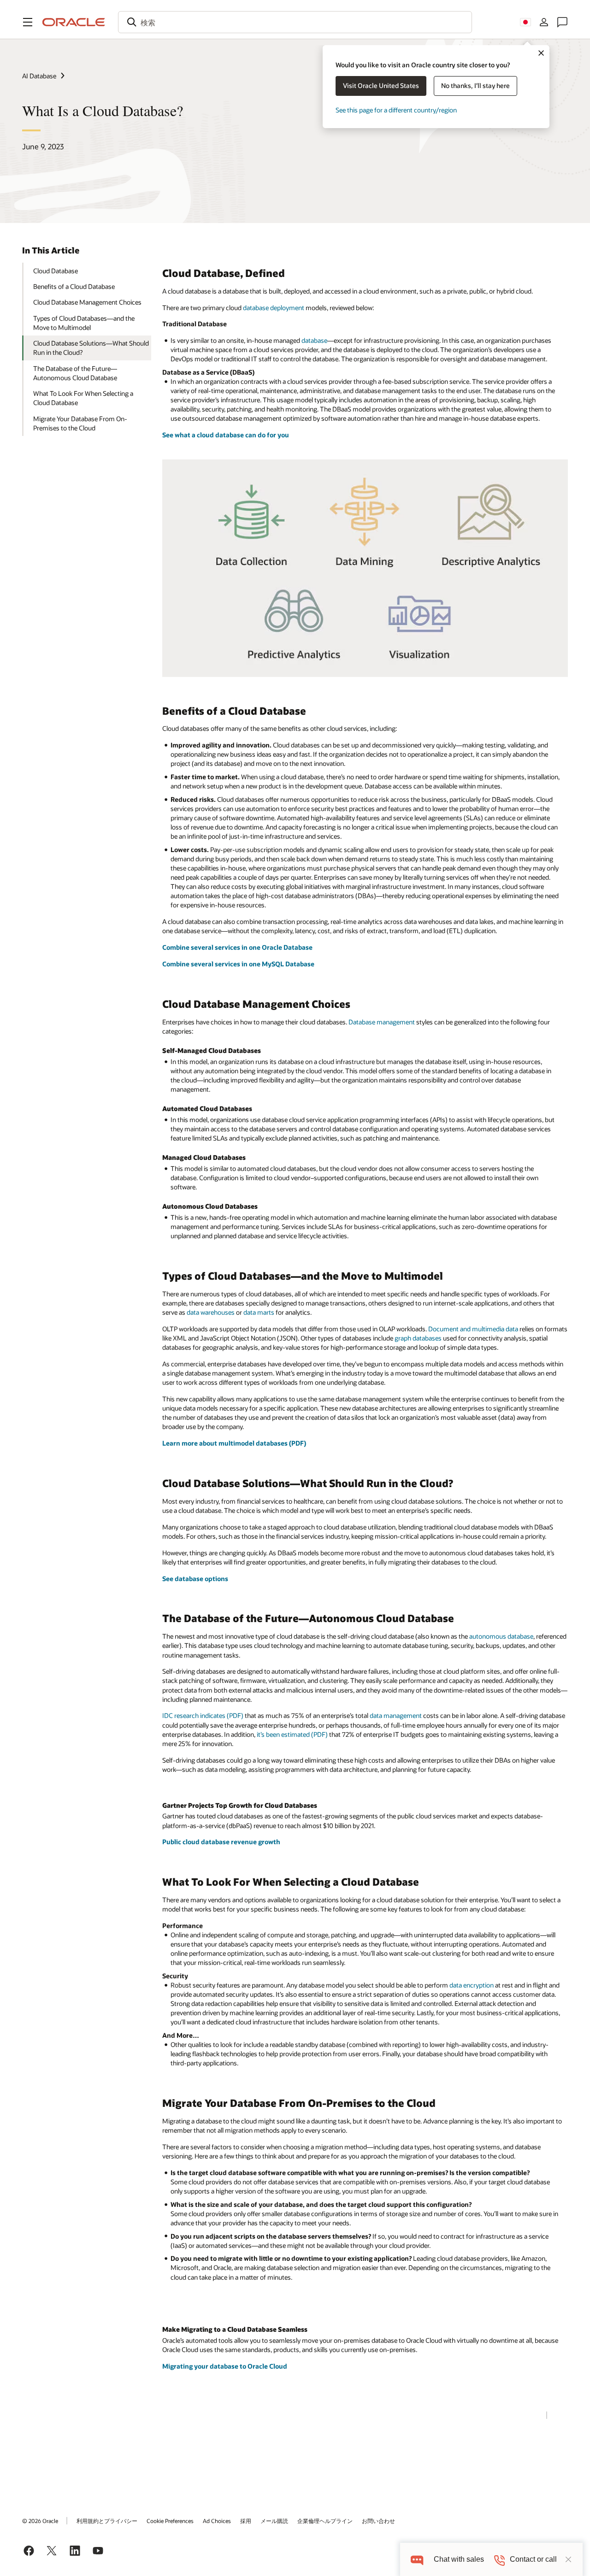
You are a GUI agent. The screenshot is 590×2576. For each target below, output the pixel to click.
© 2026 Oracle (40, 2521)
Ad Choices (217, 2521)
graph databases (418, 1338)
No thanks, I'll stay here (475, 85)
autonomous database (501, 1636)
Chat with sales (459, 2559)
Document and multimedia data (473, 1329)
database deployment (274, 308)
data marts (259, 1312)
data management (396, 1715)
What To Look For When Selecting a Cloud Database (83, 398)
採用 (246, 2521)
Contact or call (533, 2559)
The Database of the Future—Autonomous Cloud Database (75, 373)
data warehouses (211, 1312)
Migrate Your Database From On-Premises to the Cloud (80, 423)
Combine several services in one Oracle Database (237, 947)
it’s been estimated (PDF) (292, 1734)
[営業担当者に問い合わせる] (562, 22)
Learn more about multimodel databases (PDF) (234, 1443)
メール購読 (274, 2521)
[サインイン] (544, 22)
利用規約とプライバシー (107, 2521)
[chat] (417, 2559)
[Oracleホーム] (74, 22)
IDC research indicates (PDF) (203, 1715)
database (314, 340)
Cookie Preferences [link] (170, 2521)
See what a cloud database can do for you (226, 435)
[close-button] (568, 2559)
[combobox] (295, 22)
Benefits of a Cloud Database (74, 286)
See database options (195, 1579)
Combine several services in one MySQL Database (238, 964)
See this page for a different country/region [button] (396, 110)
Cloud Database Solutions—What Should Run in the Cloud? (91, 348)
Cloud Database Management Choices (87, 302)
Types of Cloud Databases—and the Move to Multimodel (84, 323)
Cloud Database (56, 271)
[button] (28, 22)
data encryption (472, 1985)
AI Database (39, 76)
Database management (382, 1022)
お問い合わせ (378, 2521)
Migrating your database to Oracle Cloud (225, 2366)
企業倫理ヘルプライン (325, 2521)
